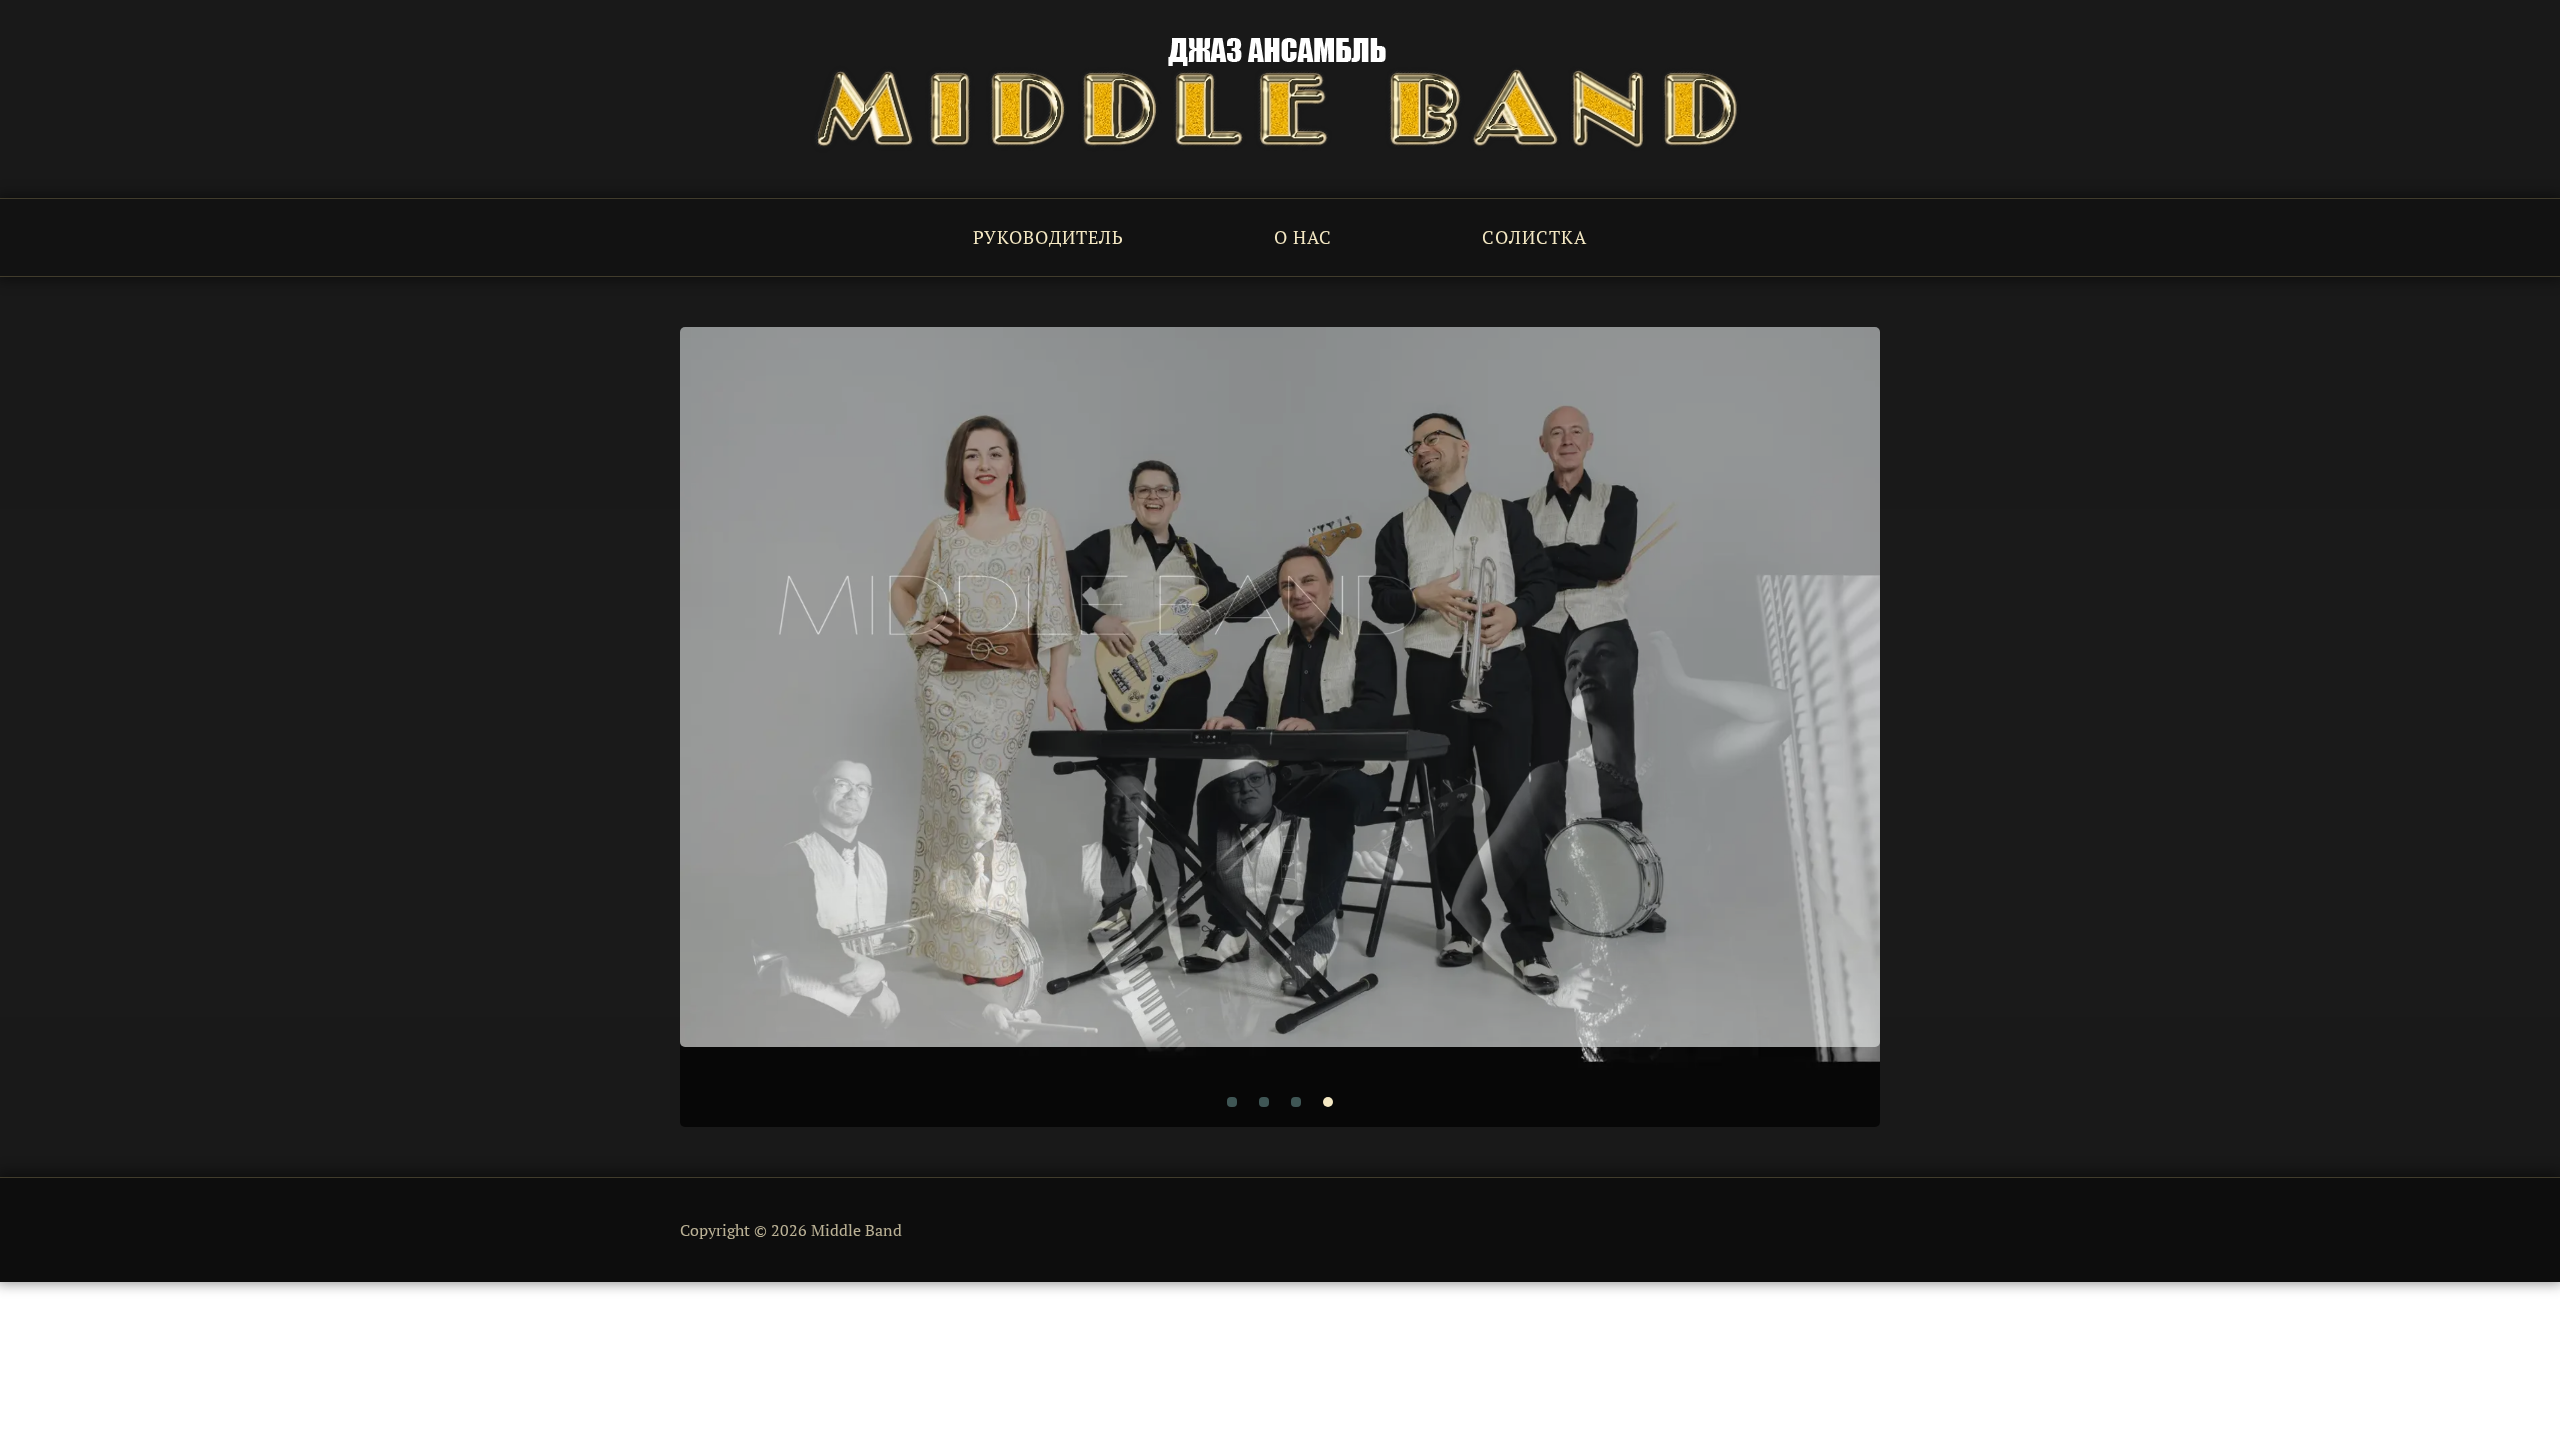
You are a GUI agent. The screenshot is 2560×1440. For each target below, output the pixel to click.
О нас (1303, 237)
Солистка (1534, 237)
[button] (1232, 1102)
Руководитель (1048, 237)
